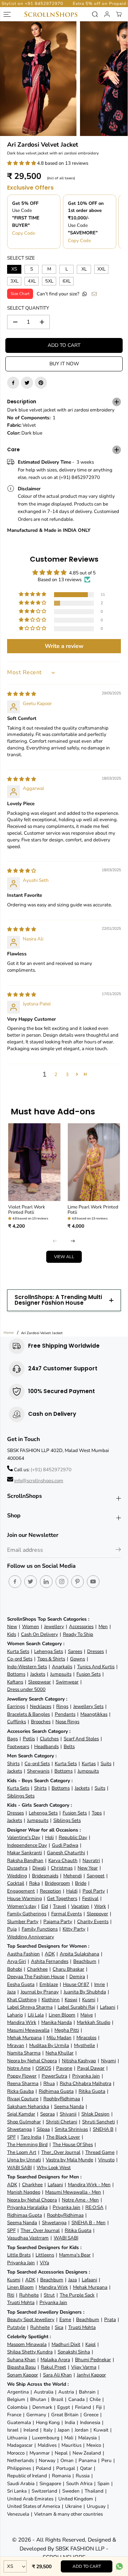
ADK (50, 1954)
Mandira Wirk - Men (89, 2185)
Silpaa (43, 2129)
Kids (12, 1634)
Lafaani (108, 2007)
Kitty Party (74, 1929)
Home (9, 1333)
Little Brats (19, 2255)
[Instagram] (62, 1582)
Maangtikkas (94, 1714)
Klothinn (51, 2000)
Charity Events (93, 1922)
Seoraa (47, 2114)
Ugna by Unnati (24, 2160)
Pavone (64, 2068)
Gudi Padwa (65, 1845)
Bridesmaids (45, 1876)
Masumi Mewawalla (28, 2030)
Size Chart (20, 294)
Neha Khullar (60, 2053)
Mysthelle (84, 2045)
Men (103, 1627)
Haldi (72, 1891)
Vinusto (106, 2160)
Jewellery (54, 1627)
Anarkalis (62, 1667)
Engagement (21, 1891)
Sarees (75, 1651)
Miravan (16, 2045)
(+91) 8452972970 (51, 1470)
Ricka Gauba (20, 2091)
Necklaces (41, 1706)
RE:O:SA (94, 2207)
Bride (81, 1883)
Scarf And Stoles (81, 1739)
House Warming (25, 1898)
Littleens (45, 2255)
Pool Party (94, 1891)
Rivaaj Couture (23, 2099)
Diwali (39, 1868)
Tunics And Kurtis (96, 1667)
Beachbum (85, 1961)
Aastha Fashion (23, 1954)
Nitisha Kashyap (79, 2061)
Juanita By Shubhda (85, 1992)
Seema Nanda (69, 2106)
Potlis (29, 1739)
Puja (12, 1929)
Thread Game (100, 2152)
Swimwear (67, 1682)
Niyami (108, 2061)
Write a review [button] (64, 646)
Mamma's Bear (75, 2255)
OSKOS (43, 2068)
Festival (90, 1898)
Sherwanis (38, 1771)
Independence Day (27, 1845)
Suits (106, 1764)
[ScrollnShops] (51, 14)
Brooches (41, 1722)
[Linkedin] (46, 1582)
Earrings (16, 1706)
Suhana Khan (21, 2360)
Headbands (46, 1747)
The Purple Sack (77, 2295)
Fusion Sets (89, 1674)
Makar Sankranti (25, 1853)
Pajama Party (58, 1922)
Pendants (65, 1714)
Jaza (11, 1992)
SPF (11, 2137)
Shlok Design (95, 2114)
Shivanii (68, 2114)
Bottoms (16, 1674)
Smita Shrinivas (71, 2129)
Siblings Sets (21, 1796)
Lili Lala (36, 2015)
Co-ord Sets (20, 1659)
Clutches (49, 1739)
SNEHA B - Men (89, 2223)
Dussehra (17, 1868)
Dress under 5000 (26, 1689)
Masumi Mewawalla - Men (73, 2192)
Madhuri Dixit (66, 2344)
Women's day (22, 1906)
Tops (97, 1813)
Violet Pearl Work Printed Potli (27, 1210)
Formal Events (66, 1914)
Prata (110, 2320)
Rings (62, 1706)
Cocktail (16, 1883)
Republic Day (73, 1837)
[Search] (95, 14)
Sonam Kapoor (23, 2375)
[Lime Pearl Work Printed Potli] (94, 1162)
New (12, 1627)
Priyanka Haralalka (27, 2207)
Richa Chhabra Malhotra (86, 2083)
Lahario (15, 2015)
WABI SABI (19, 2168)
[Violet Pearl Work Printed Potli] (34, 1162)
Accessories (81, 1627)
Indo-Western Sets (27, 1667)
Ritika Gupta (92, 2091)
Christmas (62, 1868)
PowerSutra (54, 2076)
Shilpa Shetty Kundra (30, 2352)
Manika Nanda (57, 2022)
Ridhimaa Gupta (56, 2091)
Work (100, 1906)
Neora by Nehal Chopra (32, 2061)
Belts (69, 1747)
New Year (88, 1868)
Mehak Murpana (24, 2038)
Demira (77, 1977)
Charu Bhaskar (68, 1969)
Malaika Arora (55, 2360)
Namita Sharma (24, 2053)
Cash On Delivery (39, 1634)
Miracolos (86, 2038)
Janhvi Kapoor (91, 2375)
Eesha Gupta (21, 1984)
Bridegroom (57, 1883)
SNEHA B (103, 2129)
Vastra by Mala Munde (70, 2160)
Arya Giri (17, 1961)
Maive (87, 2015)
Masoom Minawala (27, 2344)
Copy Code (24, 233)
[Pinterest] (41, 383)
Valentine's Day (24, 1837)
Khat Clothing (22, 2000)
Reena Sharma (23, 2083)
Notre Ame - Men (80, 2200)
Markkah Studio (94, 2022)
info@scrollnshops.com (39, 1481)
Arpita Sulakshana (79, 1954)
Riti (11, 2295)
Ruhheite (29, 2295)
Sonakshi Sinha (74, 2352)
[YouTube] (93, 1582)
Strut (49, 2295)
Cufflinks (17, 1722)
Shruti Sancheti (98, 2122)
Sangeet (96, 1876)
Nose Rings (67, 1722)
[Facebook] (13, 383)
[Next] (73, 1241)
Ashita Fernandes (50, 1961)
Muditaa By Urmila (49, 2045)
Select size (21, 258)
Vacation (80, 1906)
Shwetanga (19, 2129)
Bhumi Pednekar (93, 2360)
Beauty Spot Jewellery (31, 2320)
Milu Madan (59, 2038)
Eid (45, 1906)
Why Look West (54, 2168)
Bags (12, 1739)
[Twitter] (27, 383)
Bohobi (15, 1969)
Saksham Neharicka (28, 2106)
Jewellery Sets (88, 1706)
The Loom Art (22, 2152)
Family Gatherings (27, 1914)
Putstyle (16, 2327)
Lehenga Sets (49, 1651)
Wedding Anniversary (31, 1937)
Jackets (38, 1674)
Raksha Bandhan (25, 1860)
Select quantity (28, 308)
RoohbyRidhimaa (62, 2099)
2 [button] (56, 1074)
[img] (22, 694)
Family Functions (40, 1929)
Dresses (95, 1651)
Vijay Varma (84, 2367)
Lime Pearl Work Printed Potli (93, 1210)
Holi (49, 1837)
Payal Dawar (91, 2068)
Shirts (13, 1764)
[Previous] (55, 1241)
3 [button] (67, 1074)
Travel (60, 1906)
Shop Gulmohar (24, 2122)
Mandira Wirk (22, 2022)
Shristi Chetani (62, 2122)
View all (64, 1257)
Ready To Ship (78, 1634)
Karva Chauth (63, 1860)
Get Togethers (62, 1898)
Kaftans (15, 1682)
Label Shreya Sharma (30, 2007)
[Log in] (107, 14)
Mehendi (73, 1876)
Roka (34, 1883)
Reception (50, 1891)
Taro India (31, 2137)
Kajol (90, 2344)
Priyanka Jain (86, 2076)
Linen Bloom (62, 2015)
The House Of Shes (73, 2144)
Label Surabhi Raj (76, 2007)
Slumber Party (23, 1922)
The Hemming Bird (27, 2144)
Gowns (78, 1659)
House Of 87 (76, 1984)
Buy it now (64, 364)
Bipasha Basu (22, 2367)
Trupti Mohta (21, 2302)
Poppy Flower (22, 2076)
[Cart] (119, 14)
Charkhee (37, 1969)
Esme (65, 2320)
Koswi (71, 2000)
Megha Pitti (67, 2030)
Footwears (18, 1747)
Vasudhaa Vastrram (28, 2238)
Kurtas (89, 1764)
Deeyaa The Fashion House (36, 1977)
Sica (59, 2327)
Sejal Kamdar (21, 2114)
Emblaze (49, 1984)
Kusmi (89, 2000)
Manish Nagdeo (24, 2192)
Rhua (49, 2083)
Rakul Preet (54, 2367)
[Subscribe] (118, 1551)
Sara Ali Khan (57, 2375)
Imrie (100, 1984)
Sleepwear (39, 1682)
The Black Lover (63, 2137)
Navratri (91, 1860)
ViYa (44, 2263)
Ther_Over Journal (61, 2152)
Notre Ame (19, 2068)
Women (31, 1627)
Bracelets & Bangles (28, 1714)
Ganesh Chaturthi (66, 1853)
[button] (22, 163)
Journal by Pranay (40, 1992)
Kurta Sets (18, 1651)
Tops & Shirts (51, 1659)
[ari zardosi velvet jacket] (38, 79)
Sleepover (97, 1914)
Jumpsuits (61, 1674)
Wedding (17, 1876)
